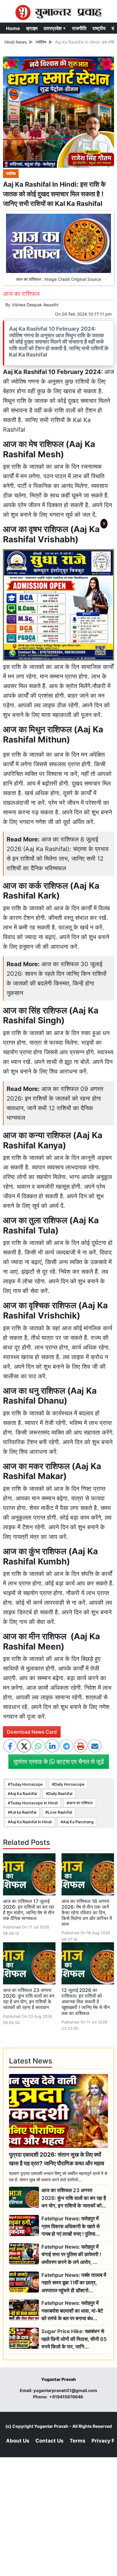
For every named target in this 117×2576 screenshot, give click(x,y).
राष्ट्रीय (99, 28)
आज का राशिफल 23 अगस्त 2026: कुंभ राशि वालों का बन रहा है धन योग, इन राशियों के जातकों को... (74, 2198)
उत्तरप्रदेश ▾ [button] (55, 28)
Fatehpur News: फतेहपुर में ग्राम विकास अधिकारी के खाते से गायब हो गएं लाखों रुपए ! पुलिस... (70, 2226)
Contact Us (49, 2441)
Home (13, 28)
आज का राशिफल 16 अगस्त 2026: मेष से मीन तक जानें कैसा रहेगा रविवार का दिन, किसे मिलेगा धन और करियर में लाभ (87, 1913)
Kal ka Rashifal (23, 1812)
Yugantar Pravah (51, 2426)
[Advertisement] (58, 611)
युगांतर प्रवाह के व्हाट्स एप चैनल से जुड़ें (59, 1762)
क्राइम (32, 28)
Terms (78, 2441)
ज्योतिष (41, 42)
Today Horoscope (27, 1784)
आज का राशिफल (81, 1803)
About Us (18, 2441)
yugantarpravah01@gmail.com (65, 2390)
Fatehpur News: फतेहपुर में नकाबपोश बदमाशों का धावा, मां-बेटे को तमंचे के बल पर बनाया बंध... (72, 2311)
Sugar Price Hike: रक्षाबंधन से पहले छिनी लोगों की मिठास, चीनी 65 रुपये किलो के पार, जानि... (74, 2339)
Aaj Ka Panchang (78, 1822)
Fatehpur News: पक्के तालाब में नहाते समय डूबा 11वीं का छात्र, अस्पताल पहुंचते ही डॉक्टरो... (74, 2283)
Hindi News (16, 42)
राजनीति (79, 28)
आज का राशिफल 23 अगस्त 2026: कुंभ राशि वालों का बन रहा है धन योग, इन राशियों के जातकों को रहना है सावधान (29, 1999)
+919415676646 (67, 2397)
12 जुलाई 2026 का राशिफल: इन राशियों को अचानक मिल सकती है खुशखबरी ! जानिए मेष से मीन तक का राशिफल (86, 2002)
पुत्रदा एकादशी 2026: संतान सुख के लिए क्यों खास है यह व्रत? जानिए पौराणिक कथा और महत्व (57, 2159)
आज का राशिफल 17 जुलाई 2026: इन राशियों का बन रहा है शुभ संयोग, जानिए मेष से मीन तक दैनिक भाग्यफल (29, 1910)
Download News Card (32, 1732)
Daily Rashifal (60, 1794)
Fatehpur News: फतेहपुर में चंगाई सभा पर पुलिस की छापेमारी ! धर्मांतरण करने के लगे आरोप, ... (71, 2254)
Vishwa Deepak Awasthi (35, 305)
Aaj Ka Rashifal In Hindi (31, 1822)
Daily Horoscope (69, 1784)
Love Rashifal (60, 1812)
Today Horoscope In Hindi (34, 1803)
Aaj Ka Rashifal (24, 1794)
